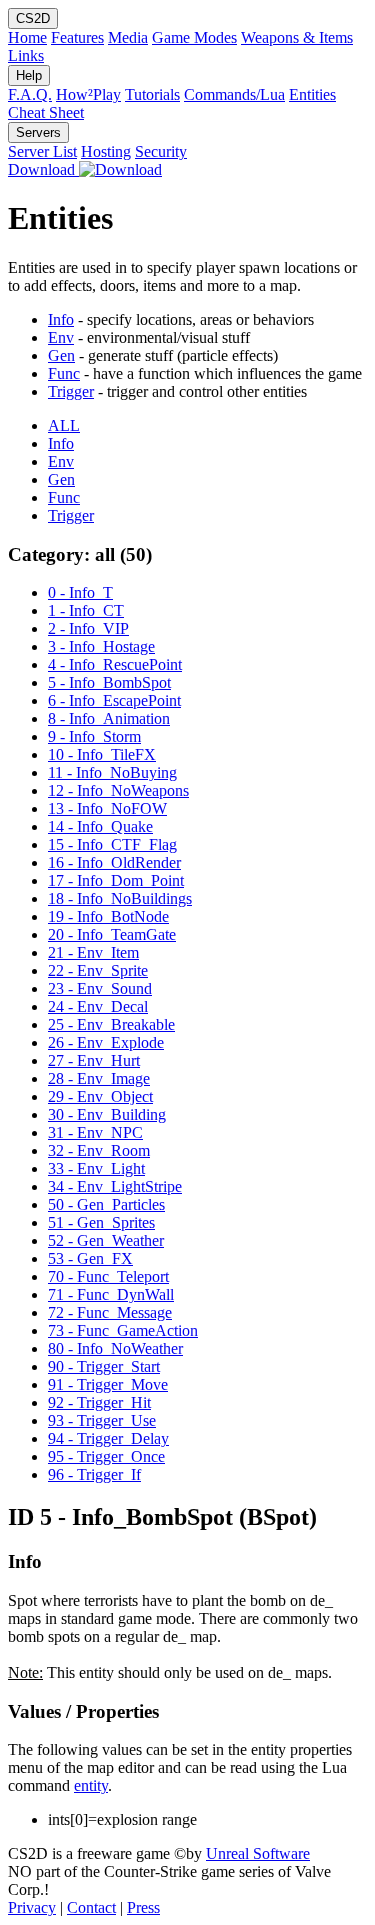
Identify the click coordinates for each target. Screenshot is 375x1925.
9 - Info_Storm (94, 736)
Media (128, 37)
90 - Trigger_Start (104, 1366)
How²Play (88, 94)
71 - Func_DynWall (111, 1294)
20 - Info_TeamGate (112, 934)
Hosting (106, 151)
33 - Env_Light (96, 1168)
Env (61, 337)
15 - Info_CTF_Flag (112, 844)
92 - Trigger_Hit (99, 1402)
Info (61, 319)
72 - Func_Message (110, 1312)
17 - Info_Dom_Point (116, 880)
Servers (38, 132)
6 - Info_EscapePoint (114, 700)
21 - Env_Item (93, 952)
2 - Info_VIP (88, 628)
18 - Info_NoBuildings (120, 898)
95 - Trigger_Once (106, 1456)
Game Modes (194, 37)
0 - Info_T (80, 592)
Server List (42, 151)
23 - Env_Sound (100, 988)
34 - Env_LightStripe (115, 1186)
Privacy (32, 1907)
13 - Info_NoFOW (107, 808)
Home (27, 37)
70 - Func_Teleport (108, 1276)
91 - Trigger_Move (108, 1384)
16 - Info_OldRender (114, 862)
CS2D (33, 18)
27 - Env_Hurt (94, 1060)
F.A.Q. (30, 94)
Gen (61, 355)
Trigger (71, 391)
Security (161, 151)
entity (91, 1785)
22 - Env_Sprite (98, 970)
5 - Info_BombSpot (109, 682)
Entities (312, 94)
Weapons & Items (297, 37)
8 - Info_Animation (109, 718)
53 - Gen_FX (90, 1258)
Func (64, 373)
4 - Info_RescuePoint (115, 664)
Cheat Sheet (46, 112)
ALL (64, 425)
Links (26, 55)
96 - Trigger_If (94, 1474)
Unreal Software (258, 1853)
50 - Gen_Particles (106, 1204)
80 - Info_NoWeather (115, 1348)
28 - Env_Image (99, 1078)
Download (43, 169)
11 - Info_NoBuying (112, 772)
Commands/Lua (234, 94)
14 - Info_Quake (100, 826)
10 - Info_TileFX (102, 754)
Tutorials (152, 94)
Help (29, 75)
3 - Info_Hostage (101, 646)
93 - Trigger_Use (102, 1420)
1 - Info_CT (86, 610)
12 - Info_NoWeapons (118, 790)
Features (77, 37)
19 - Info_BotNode (108, 916)
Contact (91, 1907)
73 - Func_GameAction (123, 1330)
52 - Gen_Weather (106, 1240)
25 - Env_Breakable (111, 1024)
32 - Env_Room (99, 1150)
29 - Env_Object (100, 1096)
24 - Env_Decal (98, 1006)
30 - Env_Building (107, 1114)
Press (143, 1907)
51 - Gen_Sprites (101, 1222)
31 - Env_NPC (95, 1132)
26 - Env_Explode (106, 1042)
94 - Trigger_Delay (108, 1438)
